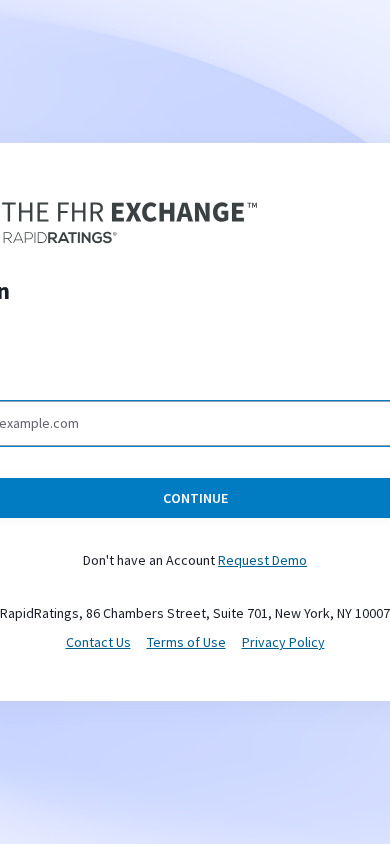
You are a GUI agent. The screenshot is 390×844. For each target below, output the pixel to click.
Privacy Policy (283, 642)
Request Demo (262, 560)
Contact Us (98, 642)
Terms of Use (186, 642)
